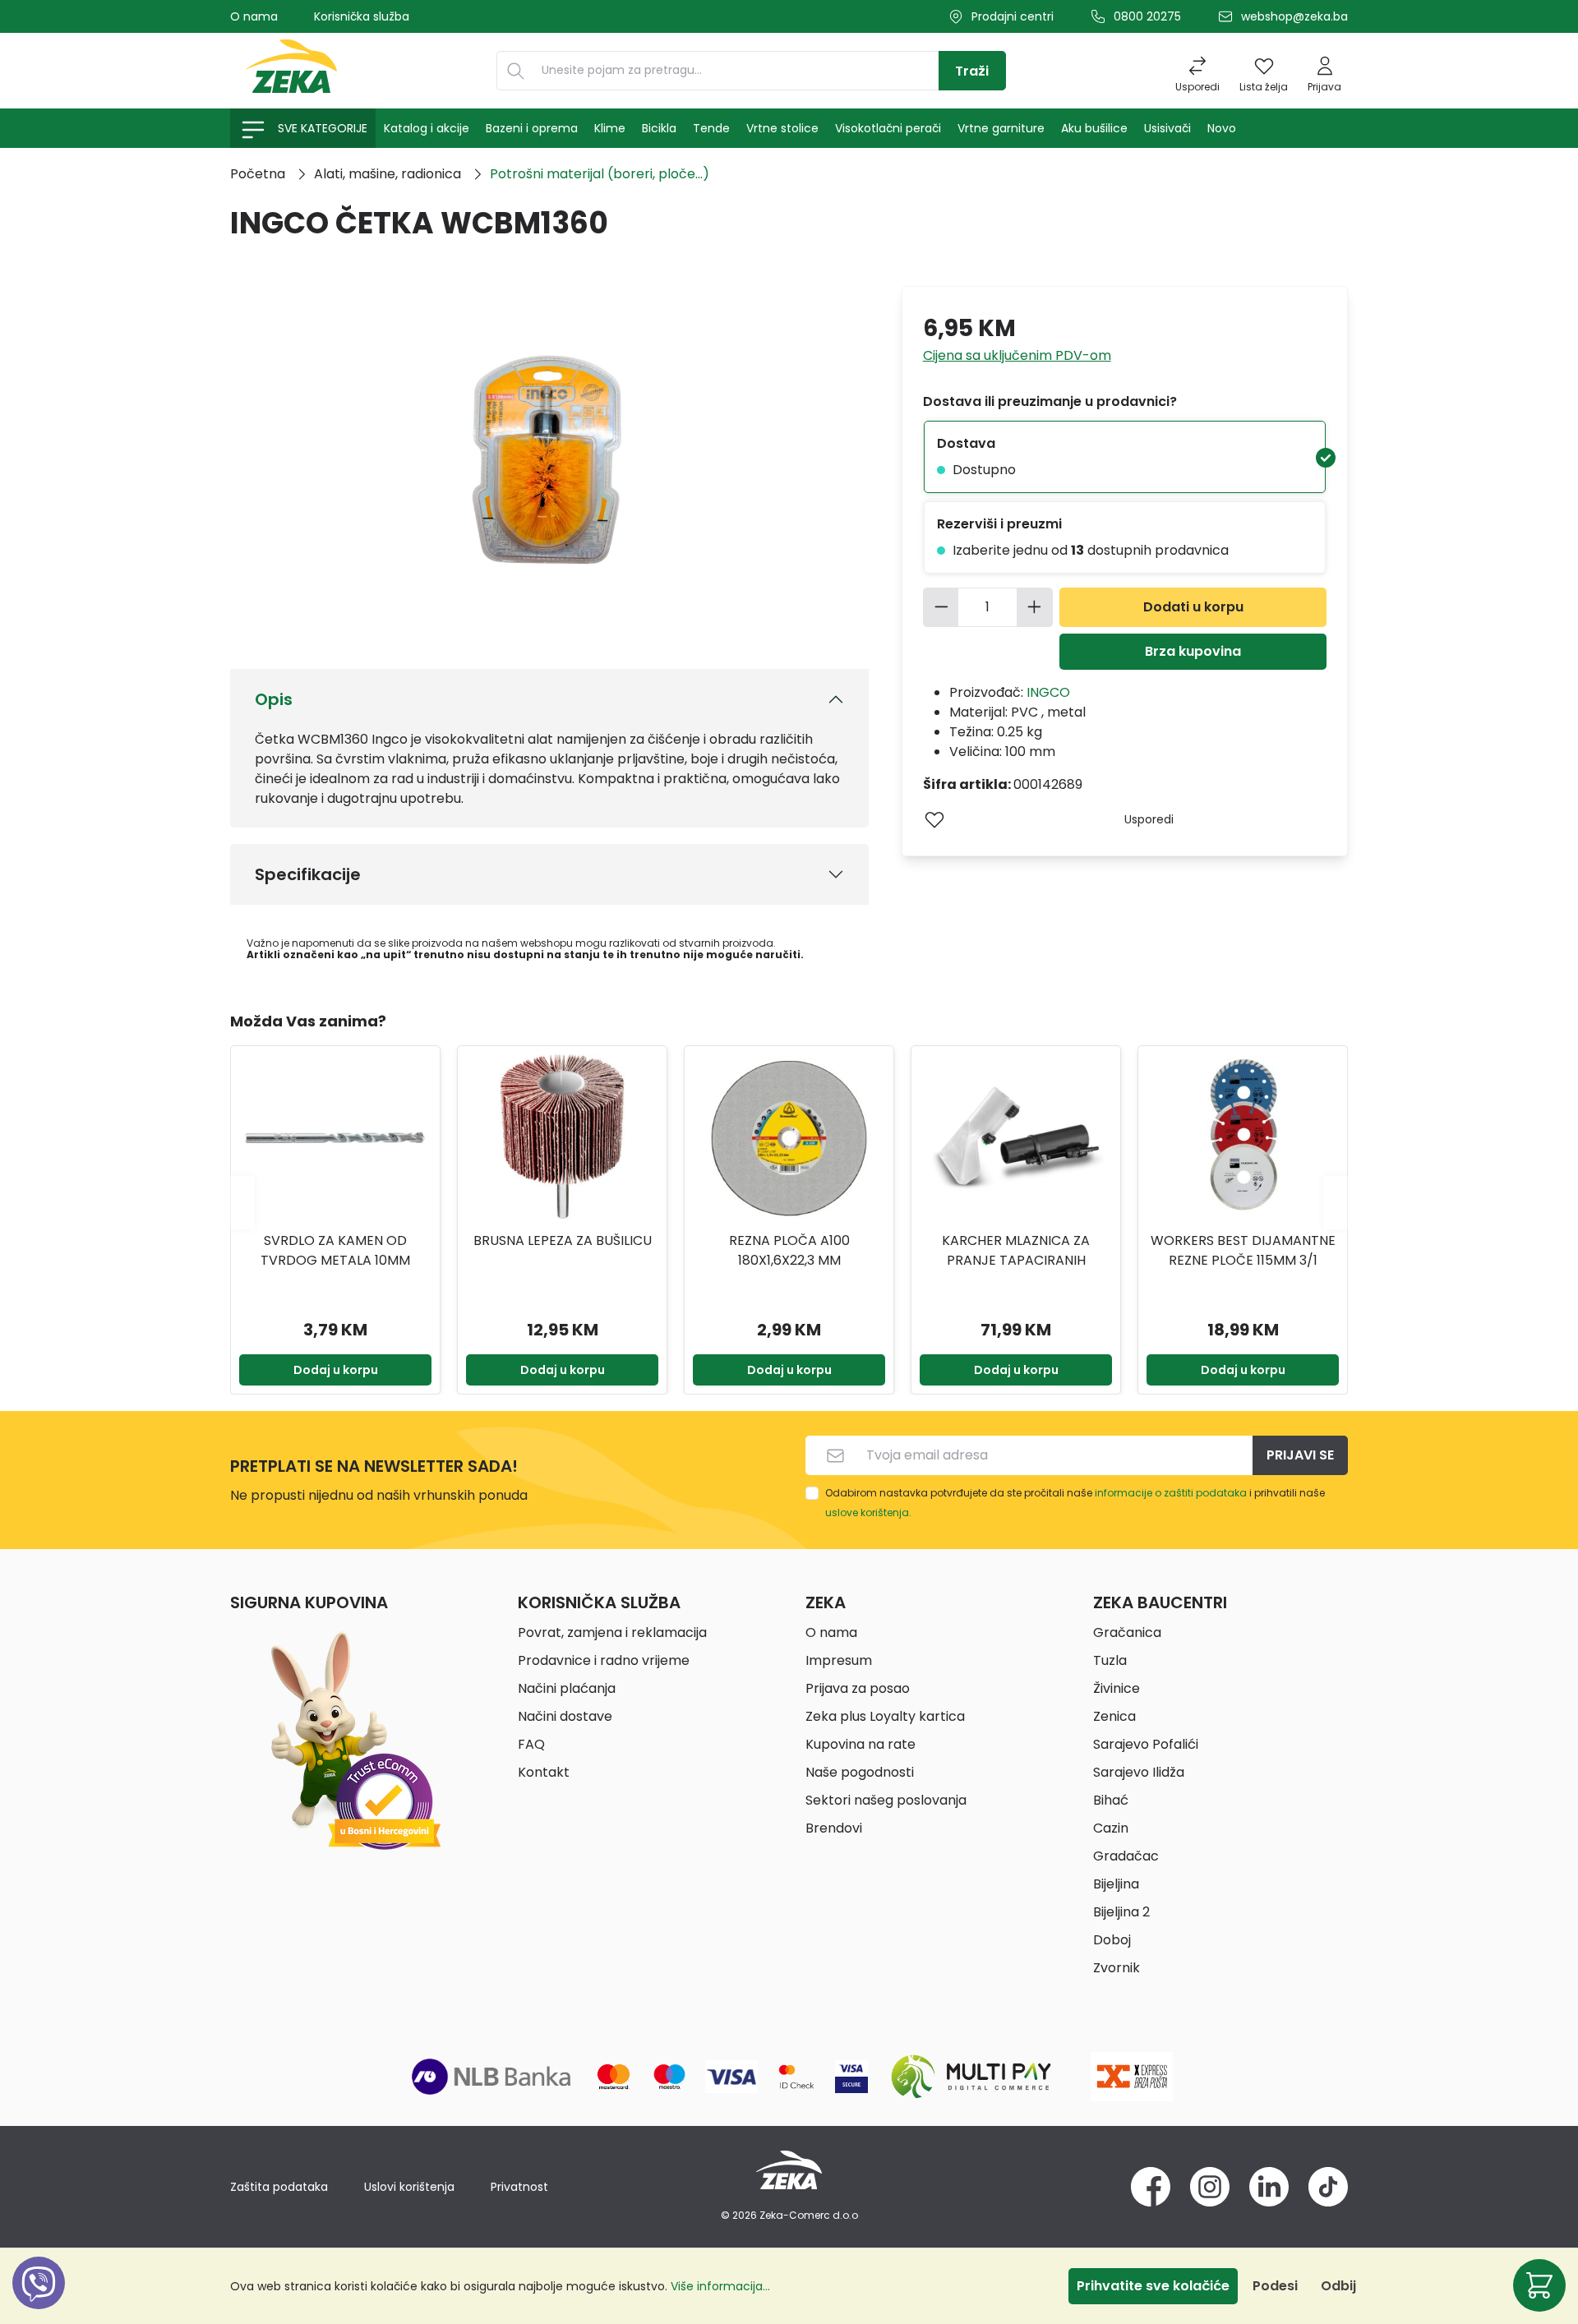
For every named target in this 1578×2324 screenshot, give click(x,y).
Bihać (1111, 1800)
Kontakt (544, 1772)
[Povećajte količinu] (1035, 607)
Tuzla (1110, 1660)
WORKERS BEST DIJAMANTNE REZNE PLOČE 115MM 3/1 (1016, 1250)
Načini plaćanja (567, 1688)
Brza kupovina (1193, 651)
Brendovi (834, 1828)
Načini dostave (565, 1716)
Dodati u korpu (1193, 607)
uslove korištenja (867, 1512)
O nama (254, 16)
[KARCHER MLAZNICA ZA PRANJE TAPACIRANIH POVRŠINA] (789, 1137)
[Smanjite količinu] (941, 607)
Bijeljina (1116, 1884)
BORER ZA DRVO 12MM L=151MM (1243, 1250)
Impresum (839, 1660)
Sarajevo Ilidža (1139, 1772)
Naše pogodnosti (860, 1772)
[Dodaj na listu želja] (934, 819)
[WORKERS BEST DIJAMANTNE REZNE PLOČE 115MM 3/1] (1016, 1137)
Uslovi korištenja (409, 2187)
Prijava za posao (858, 1688)
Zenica (1114, 1716)
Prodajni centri (1013, 16)
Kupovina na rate (861, 1744)
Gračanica (1127, 1632)
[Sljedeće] (1336, 1202)
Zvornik (1117, 1968)
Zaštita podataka (279, 2187)
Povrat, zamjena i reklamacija (612, 1632)
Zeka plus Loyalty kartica (885, 1716)
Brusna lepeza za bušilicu (336, 1240)
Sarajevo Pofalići (1146, 1744)
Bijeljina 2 (1121, 1912)
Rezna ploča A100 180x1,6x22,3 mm (563, 1250)
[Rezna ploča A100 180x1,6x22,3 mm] (562, 1137)
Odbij (1338, 2286)
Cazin (1111, 1828)
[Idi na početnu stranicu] (292, 71)
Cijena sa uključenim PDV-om (1017, 355)
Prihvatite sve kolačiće (1153, 2286)
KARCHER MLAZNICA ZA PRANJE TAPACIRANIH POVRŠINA (789, 1251)
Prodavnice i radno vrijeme (604, 1660)
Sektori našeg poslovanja (886, 1800)
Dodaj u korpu (336, 1370)
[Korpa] (1539, 2285)
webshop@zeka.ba (1294, 16)
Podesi (1275, 2286)
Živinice (1117, 1688)
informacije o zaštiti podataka (1171, 1493)
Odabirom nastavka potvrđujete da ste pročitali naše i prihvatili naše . (1075, 1503)
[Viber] (39, 2301)
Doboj (1112, 1940)
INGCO (1048, 692)
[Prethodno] (242, 1202)
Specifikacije (308, 874)
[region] (789, 1202)
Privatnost (519, 2187)
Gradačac (1126, 1856)
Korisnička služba (362, 16)
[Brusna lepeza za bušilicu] (335, 1137)
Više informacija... (720, 2286)
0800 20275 (1147, 16)
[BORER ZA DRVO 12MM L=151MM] (1243, 1137)
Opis (274, 699)
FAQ (531, 1744)
